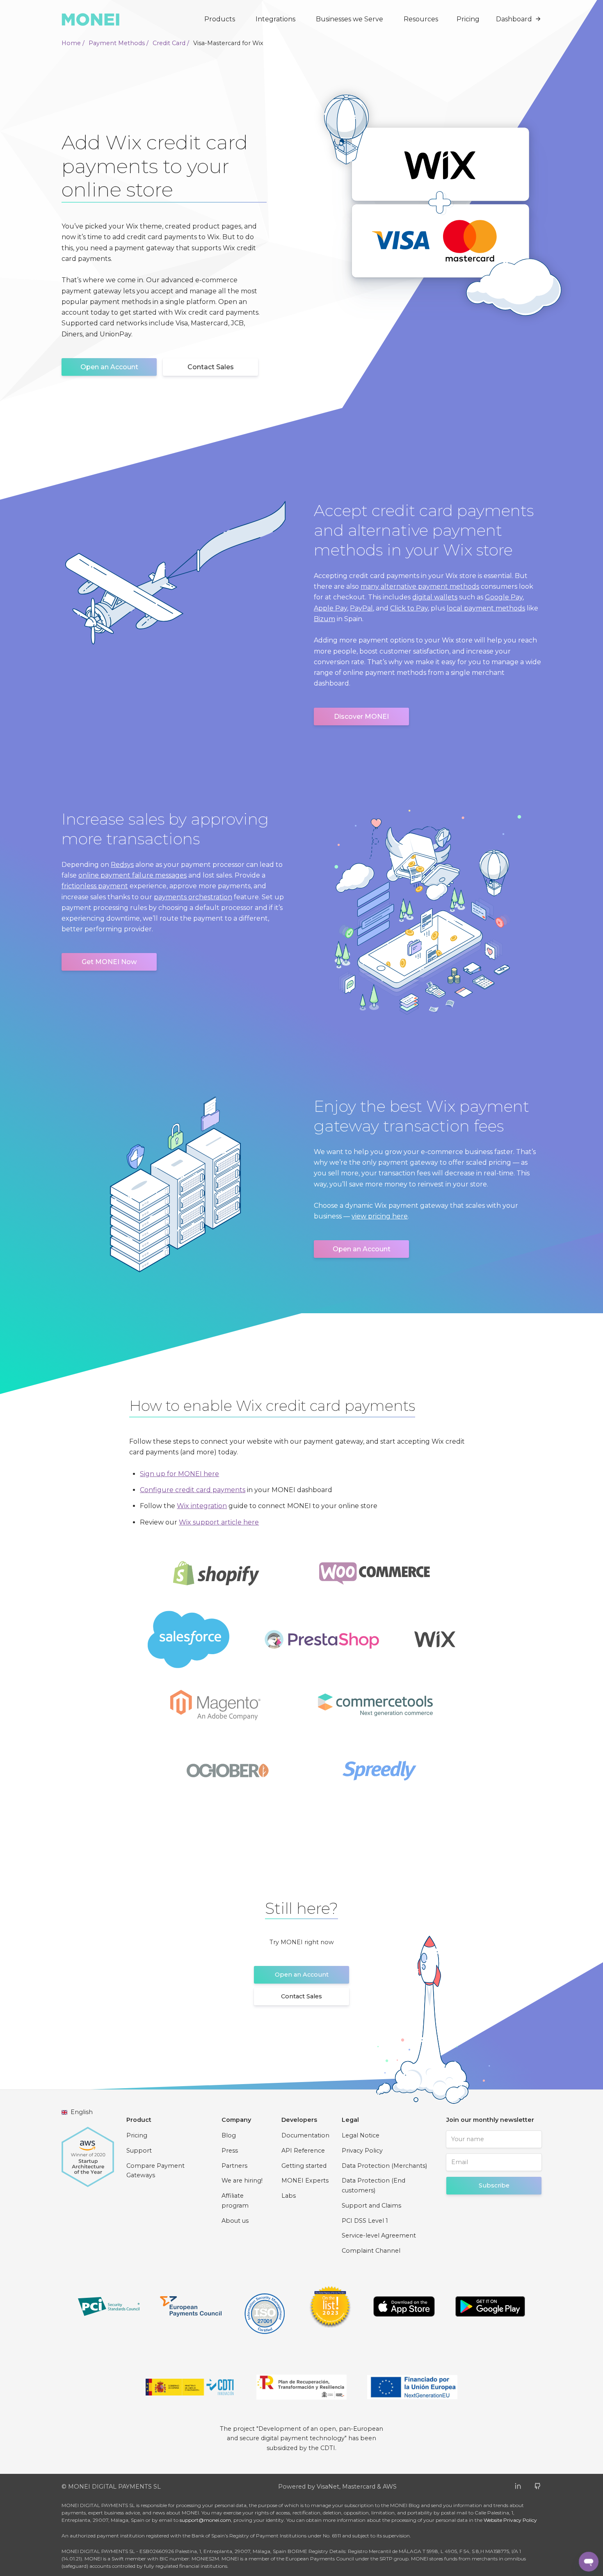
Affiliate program (235, 2201)
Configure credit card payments (193, 1490)
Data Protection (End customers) (373, 2185)
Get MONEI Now (109, 962)
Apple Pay (330, 608)
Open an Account (109, 367)
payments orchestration (193, 897)
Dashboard (514, 19)
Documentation (305, 2135)
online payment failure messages (132, 875)
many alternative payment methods (420, 586)
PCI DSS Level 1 (365, 2221)
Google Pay (504, 597)
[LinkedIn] (518, 2486)
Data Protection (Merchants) (384, 2166)
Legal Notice (361, 2135)
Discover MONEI (361, 717)
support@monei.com (205, 2520)
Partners (234, 2166)
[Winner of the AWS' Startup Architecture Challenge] (88, 2153)
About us (235, 2221)
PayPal (361, 608)
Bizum (324, 619)
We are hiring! (242, 2181)
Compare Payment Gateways (155, 2171)
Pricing (468, 19)
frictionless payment (95, 886)
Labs (289, 2196)
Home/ (73, 43)
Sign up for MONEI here (179, 1474)
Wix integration (202, 1506)
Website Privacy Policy (510, 2520)
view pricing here (380, 1216)
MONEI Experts (305, 2181)
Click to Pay (409, 608)
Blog (229, 2135)
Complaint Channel (371, 2251)
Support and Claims (371, 2206)
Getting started (304, 2166)
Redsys (122, 865)
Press (230, 2151)
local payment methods (486, 608)
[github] (538, 2486)
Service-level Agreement (379, 2235)
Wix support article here (219, 1522)
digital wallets (435, 597)
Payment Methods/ (119, 43)
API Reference (303, 2151)
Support (139, 2151)
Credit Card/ (171, 43)
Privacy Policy (362, 2151)
